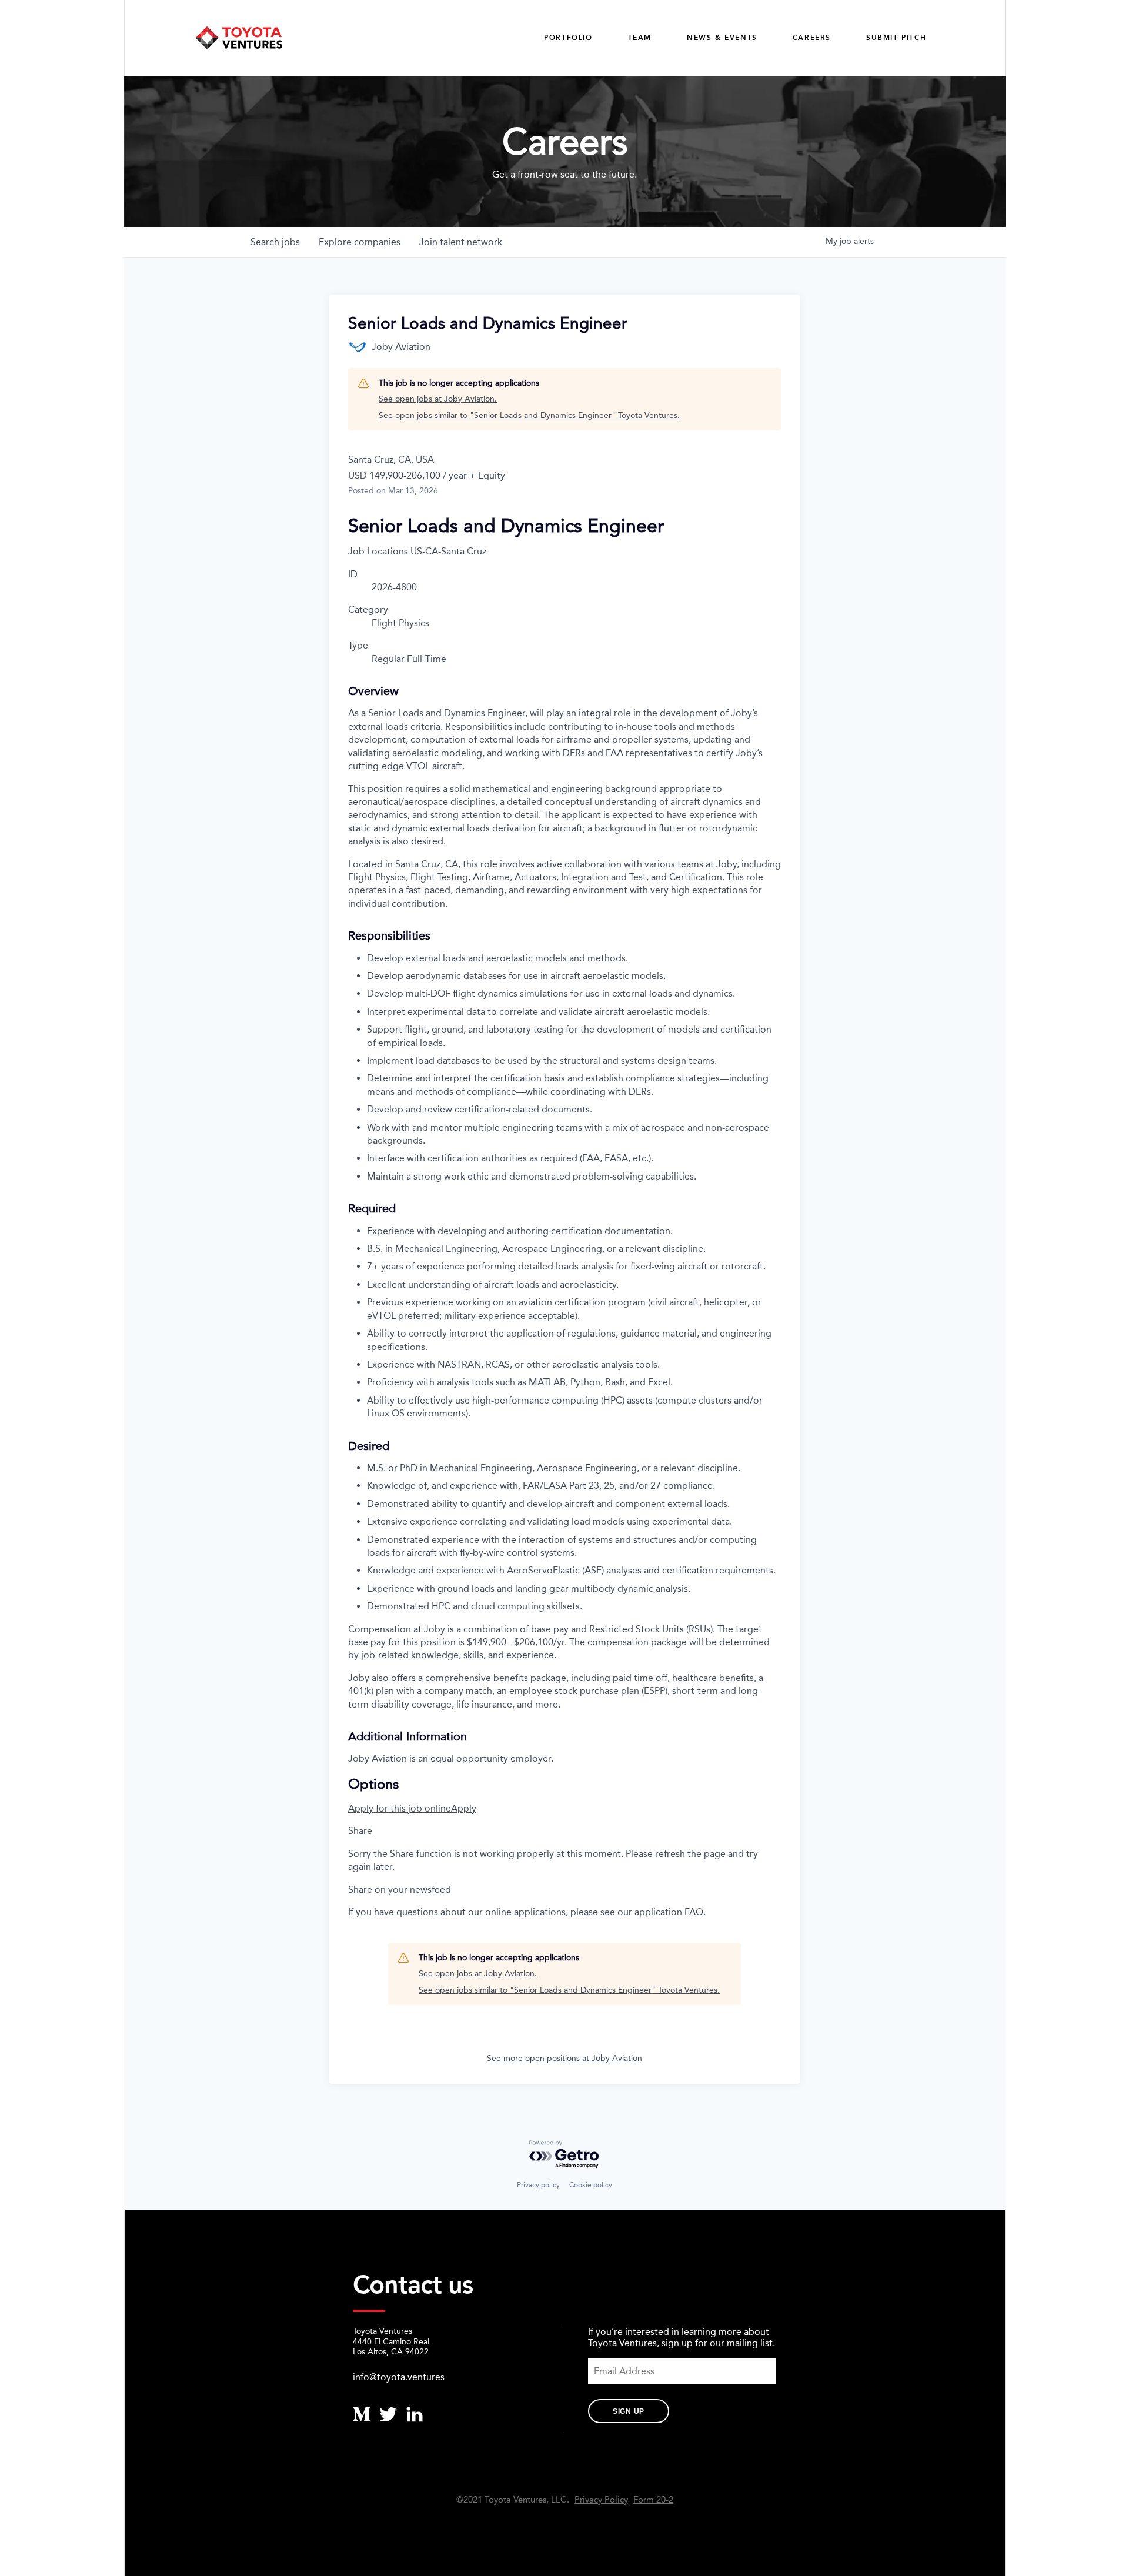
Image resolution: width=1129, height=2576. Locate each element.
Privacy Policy (601, 2500)
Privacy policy (538, 2185)
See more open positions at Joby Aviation (564, 2058)
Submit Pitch (896, 38)
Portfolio (568, 38)
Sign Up (629, 2411)
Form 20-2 (653, 2500)
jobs (275, 242)
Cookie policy (591, 2185)
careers (812, 38)
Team (640, 38)
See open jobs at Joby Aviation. (438, 399)
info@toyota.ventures (399, 2377)
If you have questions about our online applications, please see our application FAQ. (527, 1912)
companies (360, 242)
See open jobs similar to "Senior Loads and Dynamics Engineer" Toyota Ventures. (529, 415)
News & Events (722, 38)
